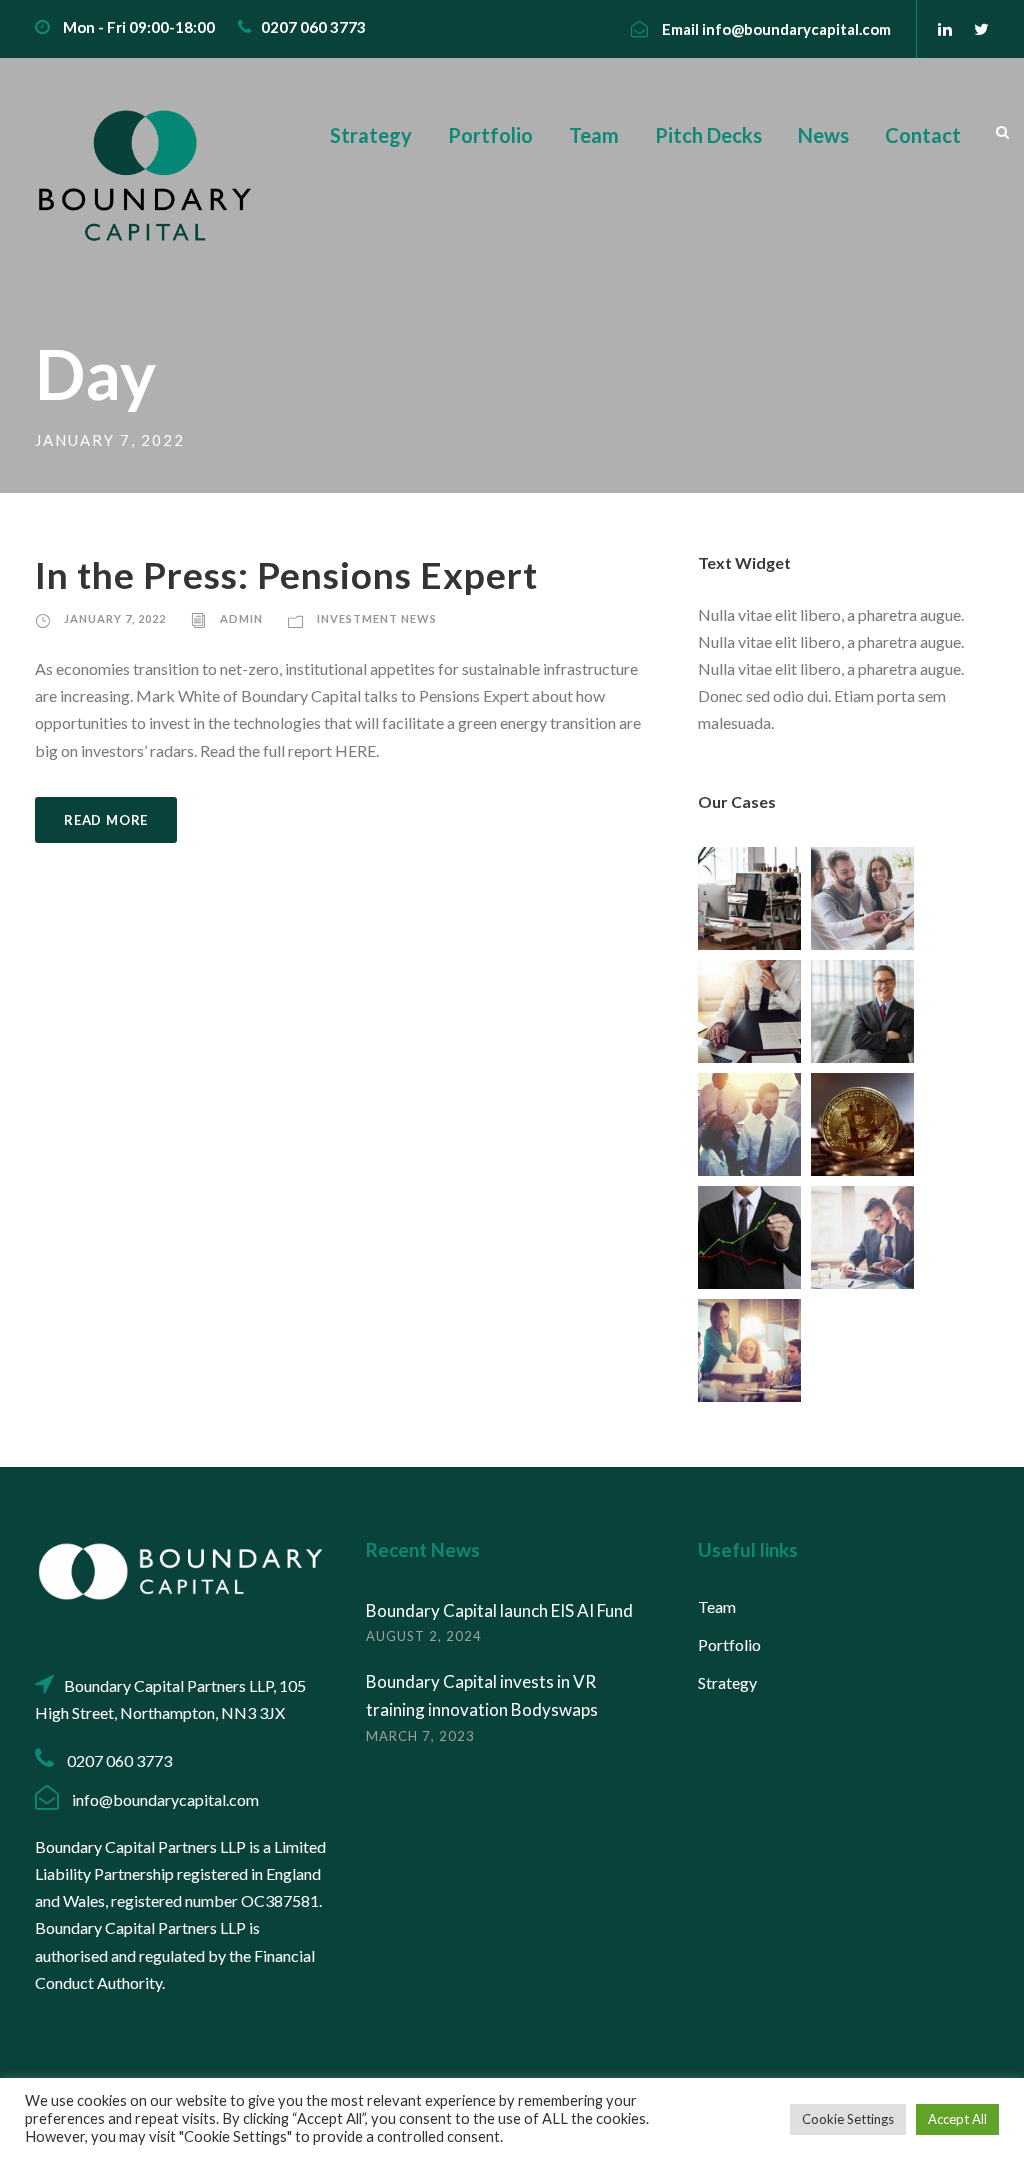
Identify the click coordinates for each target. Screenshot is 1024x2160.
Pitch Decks (708, 135)
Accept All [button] (957, 2119)
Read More (106, 820)
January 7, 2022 (115, 618)
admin (241, 618)
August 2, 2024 (424, 1636)
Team (594, 135)
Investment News (377, 618)
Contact (923, 135)
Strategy (371, 135)
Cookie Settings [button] (848, 2119)
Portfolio (490, 135)
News (823, 135)
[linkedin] (945, 28)
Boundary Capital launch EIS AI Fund (499, 1610)
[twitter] (981, 28)
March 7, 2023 (420, 1736)
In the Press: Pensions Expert (286, 574)
